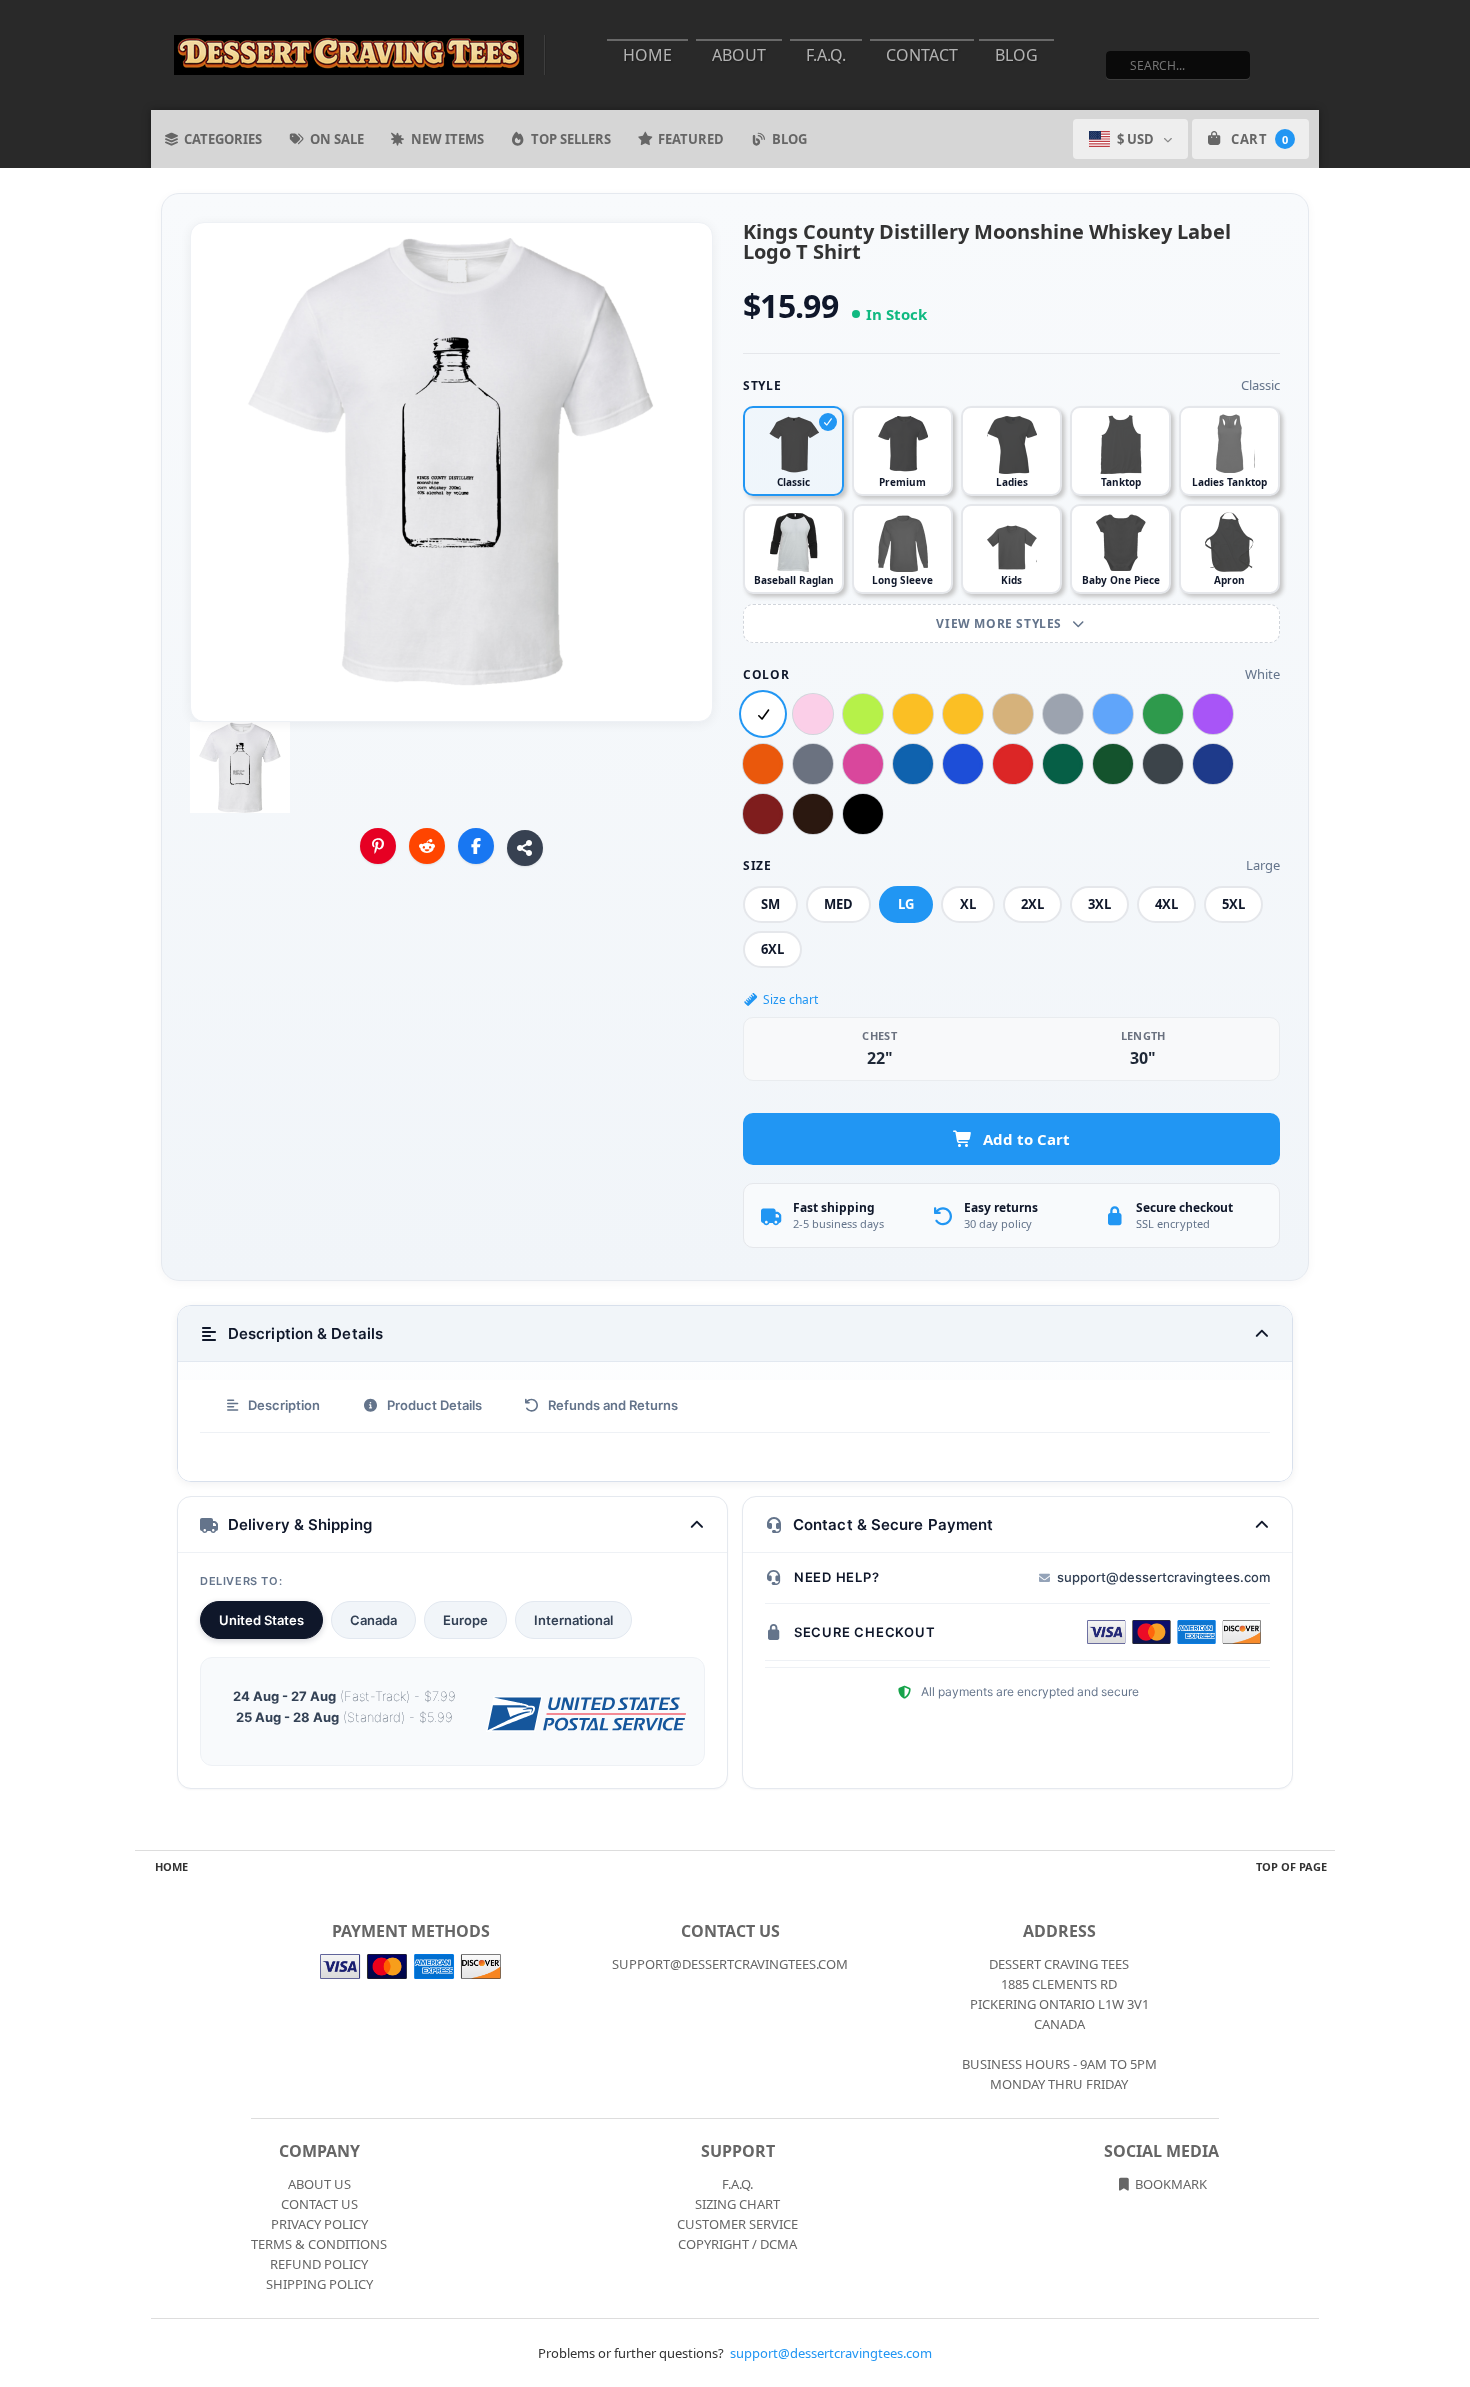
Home (647, 55)
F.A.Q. (826, 55)
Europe (465, 1620)
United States (261, 1620)
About (739, 55)
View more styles (1000, 623)
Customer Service (737, 2224)
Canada (373, 1620)
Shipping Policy (319, 2284)
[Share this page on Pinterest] (378, 846)
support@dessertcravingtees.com (1163, 1577)
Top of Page (1291, 1866)
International (573, 1620)
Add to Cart (1026, 1139)
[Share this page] (525, 848)
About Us (319, 2184)
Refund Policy (319, 2264)
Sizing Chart (737, 2204)
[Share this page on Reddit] (427, 846)
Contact (922, 55)
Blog (1016, 55)
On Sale (337, 139)
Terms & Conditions (319, 2244)
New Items (447, 139)
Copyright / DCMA (737, 2244)
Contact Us (319, 2204)
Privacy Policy (319, 2224)
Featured (691, 139)
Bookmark (1169, 2184)
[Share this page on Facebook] (476, 846)
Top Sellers (571, 139)
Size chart (790, 999)
